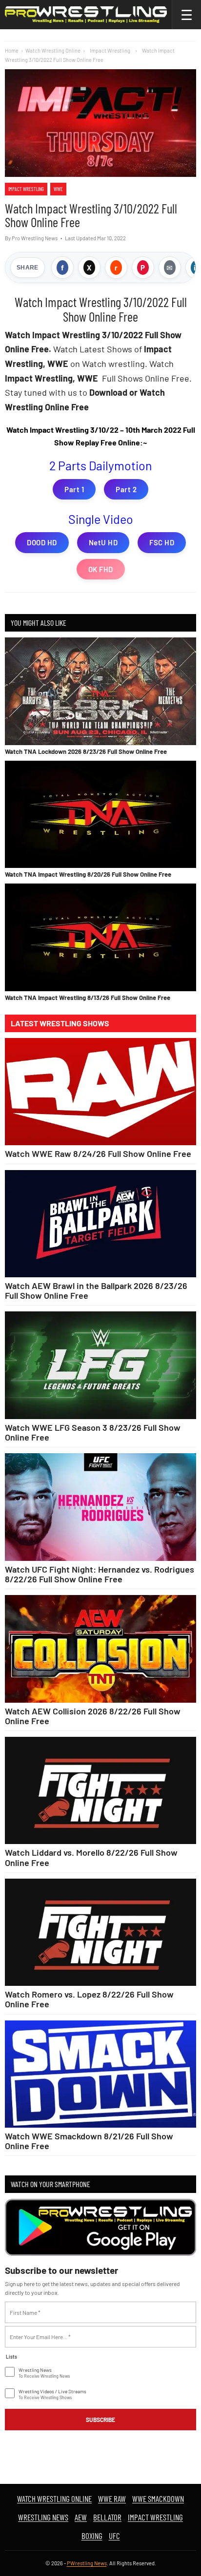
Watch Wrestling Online (53, 50)
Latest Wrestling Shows (60, 1023)
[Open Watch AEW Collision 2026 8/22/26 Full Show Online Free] (100, 1649)
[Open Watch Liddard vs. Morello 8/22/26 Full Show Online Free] (100, 1791)
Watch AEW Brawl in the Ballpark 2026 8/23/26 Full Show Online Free (96, 1290)
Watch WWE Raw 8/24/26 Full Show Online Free (98, 1153)
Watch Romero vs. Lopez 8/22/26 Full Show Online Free (89, 1999)
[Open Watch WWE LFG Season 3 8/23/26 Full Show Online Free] (100, 1365)
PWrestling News (87, 2563)
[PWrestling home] (86, 15)
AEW (81, 2517)
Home (12, 50)
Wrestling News (43, 2517)
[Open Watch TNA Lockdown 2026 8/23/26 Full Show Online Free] (100, 691)
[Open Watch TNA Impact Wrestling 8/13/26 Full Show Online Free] (100, 937)
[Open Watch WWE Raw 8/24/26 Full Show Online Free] (100, 1092)
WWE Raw (112, 2499)
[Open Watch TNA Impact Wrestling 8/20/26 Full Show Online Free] (100, 814)
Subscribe (100, 2420)
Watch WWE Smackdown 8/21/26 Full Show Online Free (89, 2141)
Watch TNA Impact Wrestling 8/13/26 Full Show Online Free (88, 998)
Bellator (107, 2517)
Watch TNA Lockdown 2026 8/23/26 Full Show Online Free (86, 751)
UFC (114, 2536)
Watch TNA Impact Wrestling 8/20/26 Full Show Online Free (88, 874)
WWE (58, 189)
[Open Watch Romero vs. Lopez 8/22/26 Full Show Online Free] (100, 1932)
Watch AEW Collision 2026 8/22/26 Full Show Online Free (93, 1716)
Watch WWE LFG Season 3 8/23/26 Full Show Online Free (93, 1432)
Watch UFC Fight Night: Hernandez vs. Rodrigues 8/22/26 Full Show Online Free (100, 1574)
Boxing (92, 2536)
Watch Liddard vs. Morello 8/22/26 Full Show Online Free (91, 1857)
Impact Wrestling (26, 189)
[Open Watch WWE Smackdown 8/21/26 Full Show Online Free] (100, 2074)
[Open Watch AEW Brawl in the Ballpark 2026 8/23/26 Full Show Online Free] (100, 1224)
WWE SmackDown (158, 2499)
